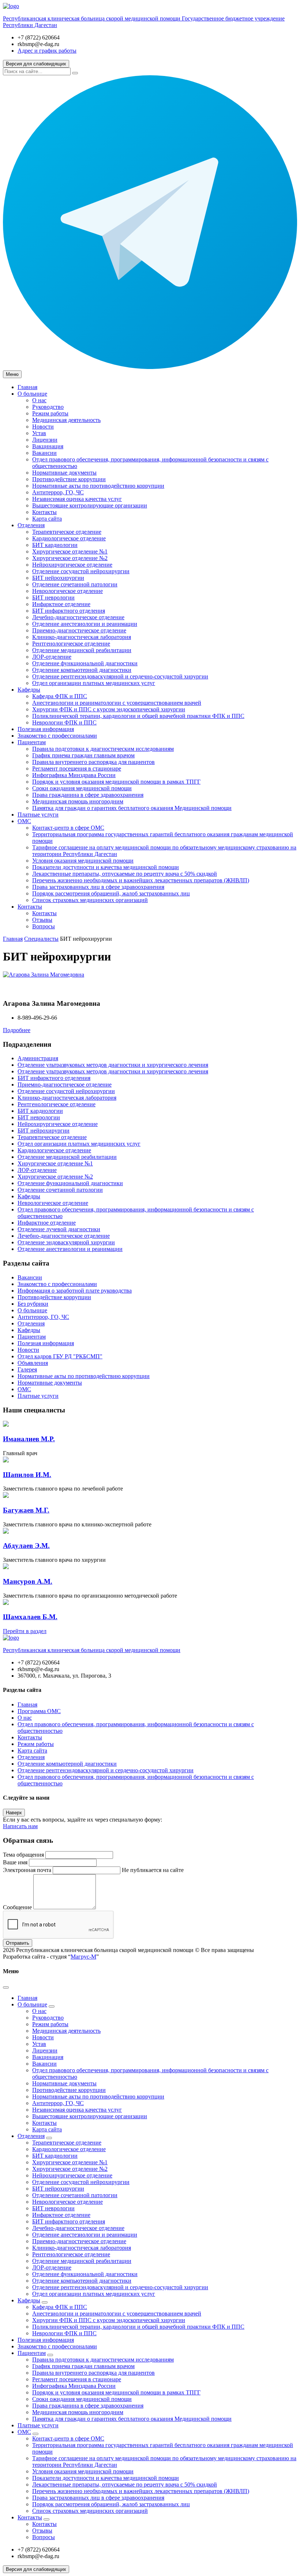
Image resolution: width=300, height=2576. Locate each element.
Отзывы (42, 920)
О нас (39, 400)
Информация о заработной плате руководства (75, 1291)
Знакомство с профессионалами (57, 736)
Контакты (44, 512)
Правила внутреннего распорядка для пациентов (93, 762)
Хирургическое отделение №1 (70, 551)
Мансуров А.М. (28, 1581)
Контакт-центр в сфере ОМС (68, 828)
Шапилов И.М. (27, 1475)
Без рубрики (33, 1304)
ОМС (24, 821)
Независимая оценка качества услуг (77, 499)
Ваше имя (15, 1862)
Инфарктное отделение (61, 604)
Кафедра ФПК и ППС (60, 696)
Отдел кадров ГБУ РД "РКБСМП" (60, 1356)
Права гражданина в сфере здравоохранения (88, 795)
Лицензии (45, 440)
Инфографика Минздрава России (74, 775)
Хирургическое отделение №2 (70, 558)
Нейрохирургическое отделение (72, 565)
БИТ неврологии (53, 598)
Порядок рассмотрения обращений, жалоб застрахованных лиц (111, 893)
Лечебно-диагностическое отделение (78, 617)
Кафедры (29, 690)
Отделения (31, 525)
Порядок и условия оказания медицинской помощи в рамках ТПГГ (116, 782)
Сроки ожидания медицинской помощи (82, 788)
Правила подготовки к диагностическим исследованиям (103, 749)
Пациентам (32, 742)
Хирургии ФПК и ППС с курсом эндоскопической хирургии (109, 709)
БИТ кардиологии (55, 545)
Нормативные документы (64, 473)
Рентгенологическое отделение (71, 644)
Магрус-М (83, 1957)
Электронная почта (27, 1870)
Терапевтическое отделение (67, 532)
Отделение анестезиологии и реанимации (85, 624)
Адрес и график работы (47, 51)
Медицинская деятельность (66, 420)
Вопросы (44, 926)
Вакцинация (48, 446)
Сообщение (17, 1907)
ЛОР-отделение (52, 657)
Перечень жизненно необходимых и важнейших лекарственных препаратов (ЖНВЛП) (141, 880)
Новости (43, 427)
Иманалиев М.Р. (29, 1439)
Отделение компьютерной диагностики (82, 670)
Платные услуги (38, 815)
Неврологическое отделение (67, 591)
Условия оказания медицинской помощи (83, 861)
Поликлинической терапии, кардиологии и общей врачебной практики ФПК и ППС (138, 716)
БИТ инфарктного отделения (69, 611)
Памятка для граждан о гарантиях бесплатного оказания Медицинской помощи (132, 808)
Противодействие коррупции (69, 479)
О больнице (32, 394)
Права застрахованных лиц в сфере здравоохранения (98, 887)
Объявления (33, 1363)
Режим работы (50, 413)
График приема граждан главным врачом (83, 755)
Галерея (27, 1369)
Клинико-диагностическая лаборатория (82, 637)
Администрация (38, 1058)
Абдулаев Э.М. (26, 1546)
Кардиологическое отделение (69, 538)
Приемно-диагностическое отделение (79, 630)
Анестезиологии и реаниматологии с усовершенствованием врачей (117, 703)
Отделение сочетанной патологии (75, 584)
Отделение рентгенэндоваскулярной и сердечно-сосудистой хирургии (120, 676)
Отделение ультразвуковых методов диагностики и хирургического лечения (113, 1065)
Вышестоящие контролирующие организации (90, 505)
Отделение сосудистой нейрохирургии (81, 571)
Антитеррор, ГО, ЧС (58, 492)
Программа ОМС (39, 1711)
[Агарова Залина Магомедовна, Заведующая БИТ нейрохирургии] (44, 975)
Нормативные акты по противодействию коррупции (98, 486)
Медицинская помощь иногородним (78, 801)
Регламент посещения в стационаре (77, 768)
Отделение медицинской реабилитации (82, 650)
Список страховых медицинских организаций (90, 900)
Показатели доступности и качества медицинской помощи (106, 867)
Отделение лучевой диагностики (59, 1229)
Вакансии (44, 453)
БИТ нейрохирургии (58, 578)
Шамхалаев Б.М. (30, 1617)
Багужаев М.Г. (26, 1510)
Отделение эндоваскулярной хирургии (66, 1242)
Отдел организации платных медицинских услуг (94, 683)
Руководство (48, 407)
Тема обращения (23, 1855)
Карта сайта (47, 519)
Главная (27, 387)
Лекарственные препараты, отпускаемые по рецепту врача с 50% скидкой (125, 874)
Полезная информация (46, 729)
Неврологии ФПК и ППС (64, 722)
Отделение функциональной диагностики (85, 663)
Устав (39, 433)
